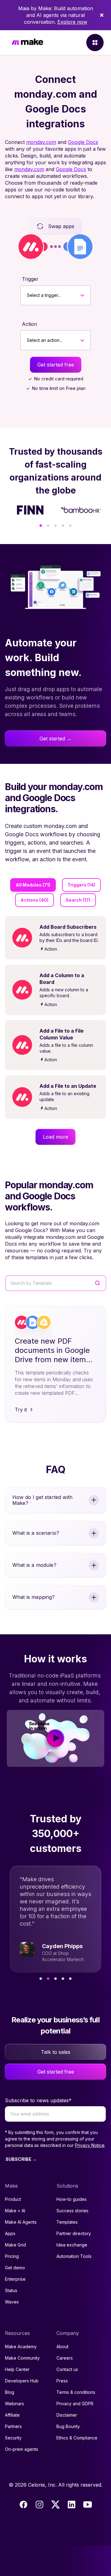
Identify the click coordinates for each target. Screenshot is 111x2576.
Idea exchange (72, 2245)
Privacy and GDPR (75, 2404)
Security (13, 2438)
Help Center (17, 2369)
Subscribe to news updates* (38, 2100)
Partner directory (74, 2233)
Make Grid (15, 2245)
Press (62, 2381)
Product (13, 2199)
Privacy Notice (90, 2145)
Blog (10, 2392)
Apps (10, 2233)
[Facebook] (23, 2504)
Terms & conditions (76, 2392)
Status (11, 2290)
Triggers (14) (81, 885)
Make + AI (15, 2211)
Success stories (72, 2211)
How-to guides (72, 2199)
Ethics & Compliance (77, 2438)
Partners (13, 2426)
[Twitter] (55, 2504)
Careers (65, 2358)
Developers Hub (22, 2381)
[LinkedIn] (72, 2504)
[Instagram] (39, 2504)
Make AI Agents (21, 2222)
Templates (67, 2222)
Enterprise (15, 2279)
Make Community (22, 2358)
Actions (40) (35, 900)
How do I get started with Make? (42, 1500)
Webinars (14, 2404)
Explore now (72, 22)
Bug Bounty (68, 2426)
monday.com (41, 142)
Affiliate (12, 2415)
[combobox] (27, 295)
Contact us (67, 2369)
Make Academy (21, 2347)
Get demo (15, 2268)
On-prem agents (22, 2449)
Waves (12, 2302)
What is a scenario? (36, 1533)
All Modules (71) (33, 885)
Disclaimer (67, 2415)
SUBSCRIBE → (21, 2159)
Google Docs (83, 142)
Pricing (12, 2256)
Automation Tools (74, 2256)
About (62, 2347)
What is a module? (34, 1565)
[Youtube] (88, 2504)
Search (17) (78, 900)
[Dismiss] (102, 15)
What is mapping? (34, 1597)
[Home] (27, 43)
